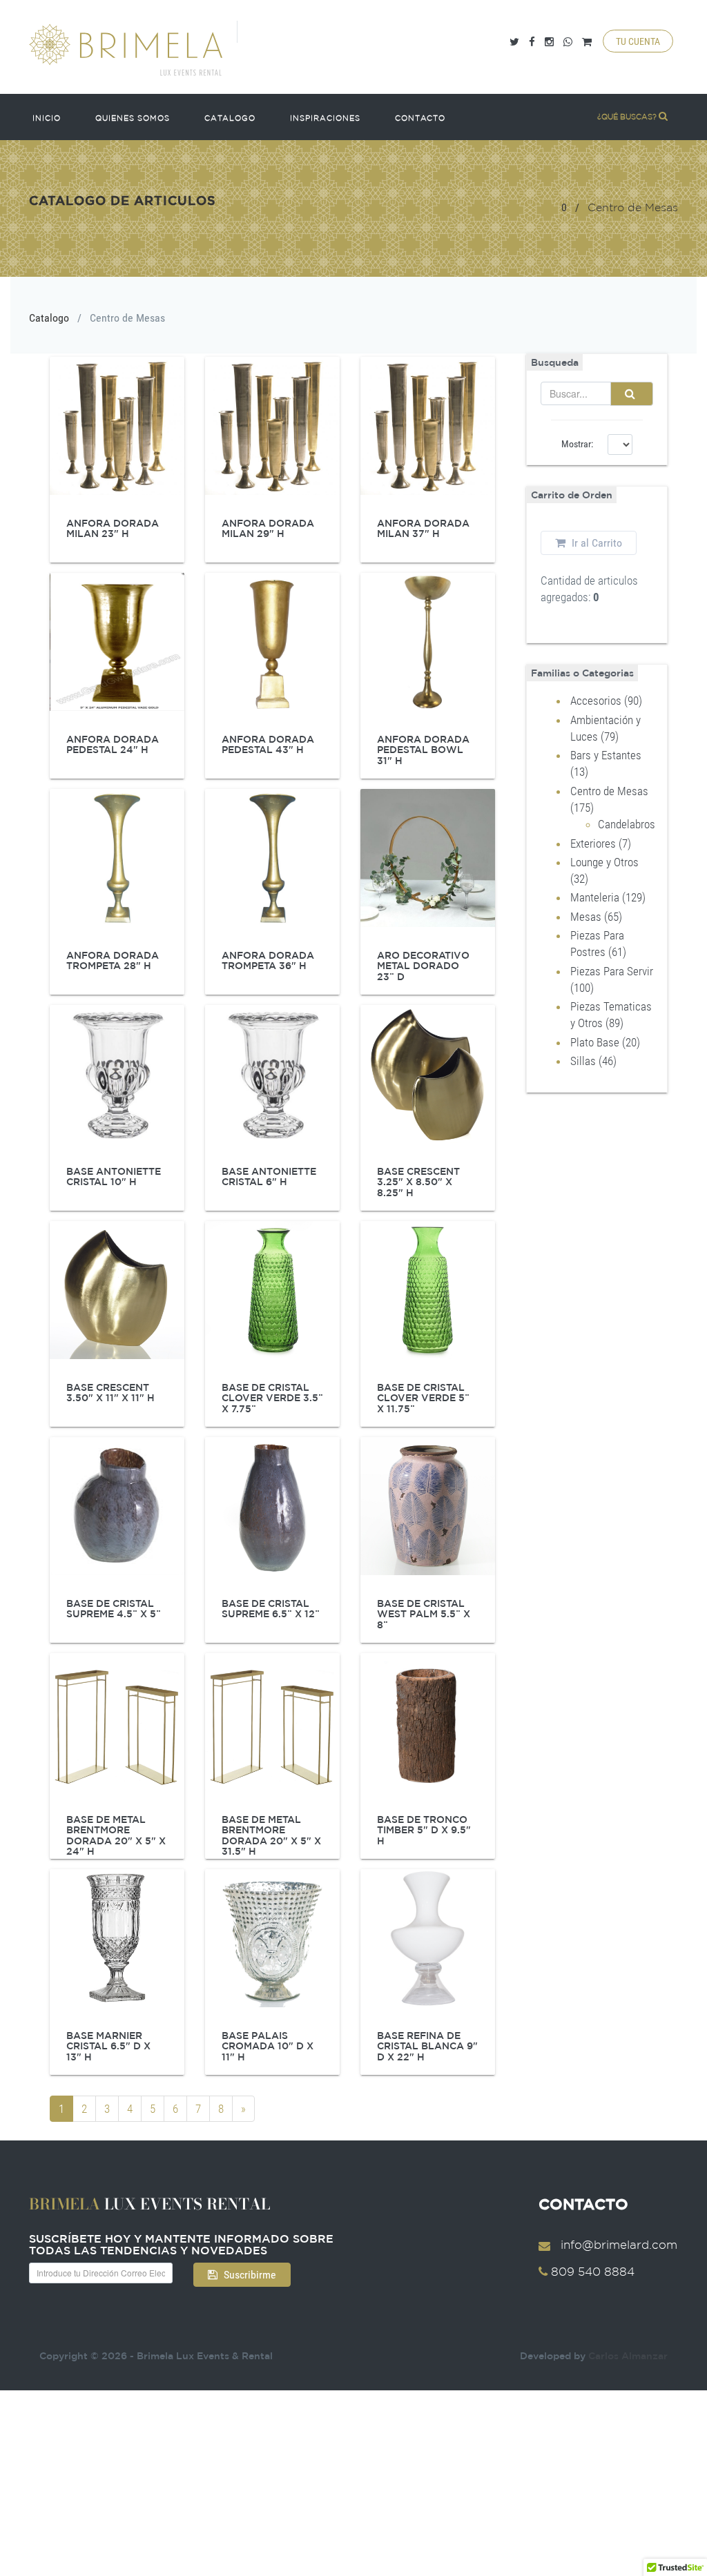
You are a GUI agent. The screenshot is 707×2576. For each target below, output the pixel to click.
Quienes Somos (133, 118)
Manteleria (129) (608, 897)
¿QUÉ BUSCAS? (628, 117)
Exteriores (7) (601, 843)
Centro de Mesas (127, 318)
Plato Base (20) (605, 1042)
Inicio (47, 118)
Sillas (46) (593, 1061)
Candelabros (627, 824)
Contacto (420, 118)
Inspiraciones (325, 118)
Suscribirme (249, 2275)
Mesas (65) (596, 917)
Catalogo (230, 118)
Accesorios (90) (606, 701)
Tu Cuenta (638, 41)
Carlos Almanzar (628, 2356)
